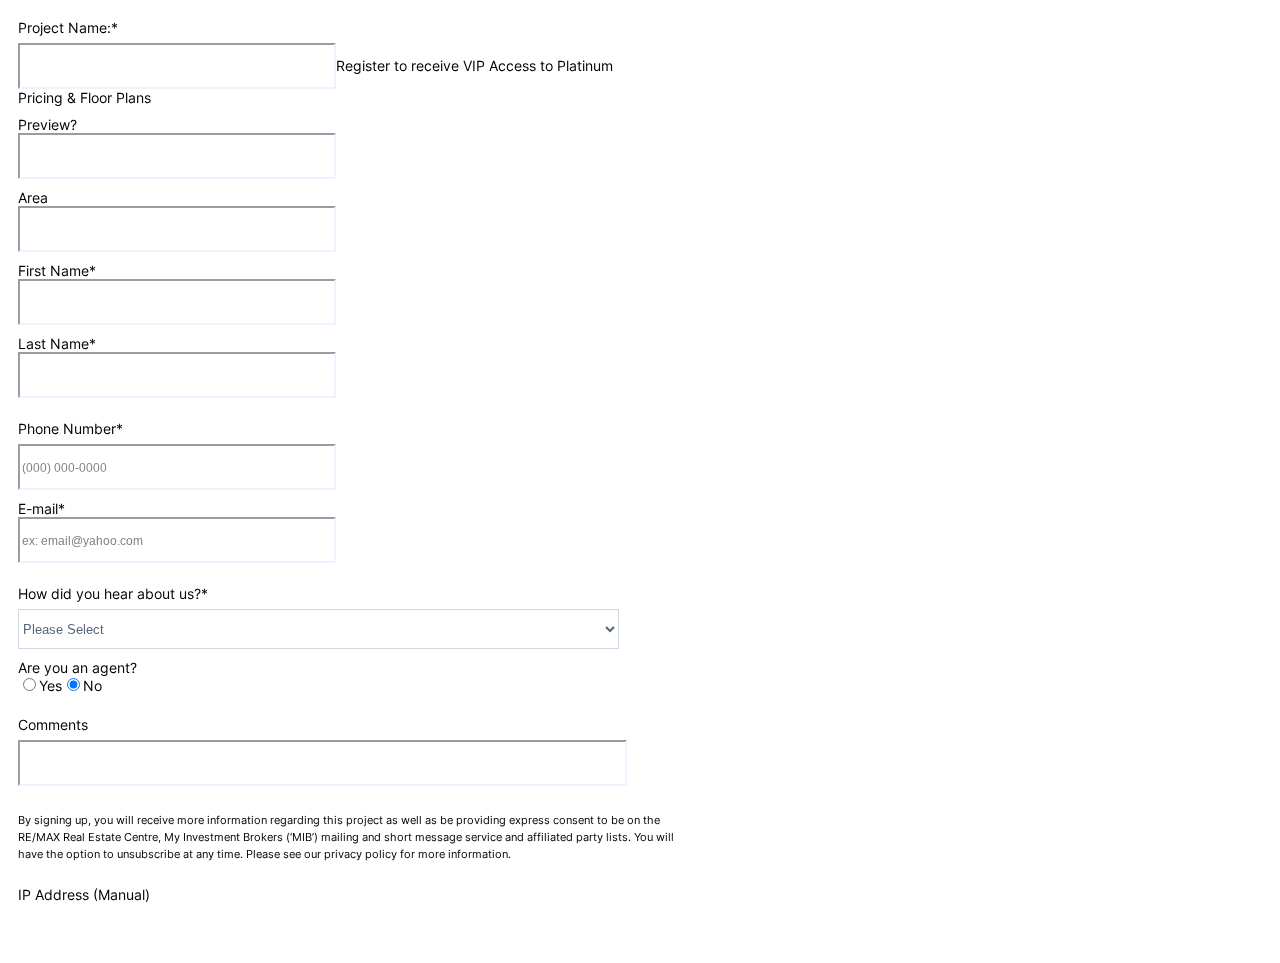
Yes (50, 685)
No (92, 685)
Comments (53, 724)
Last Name (57, 343)
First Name (57, 270)
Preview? (47, 124)
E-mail (41, 508)
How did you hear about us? (113, 593)
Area (33, 197)
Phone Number (70, 428)
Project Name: (68, 27)
